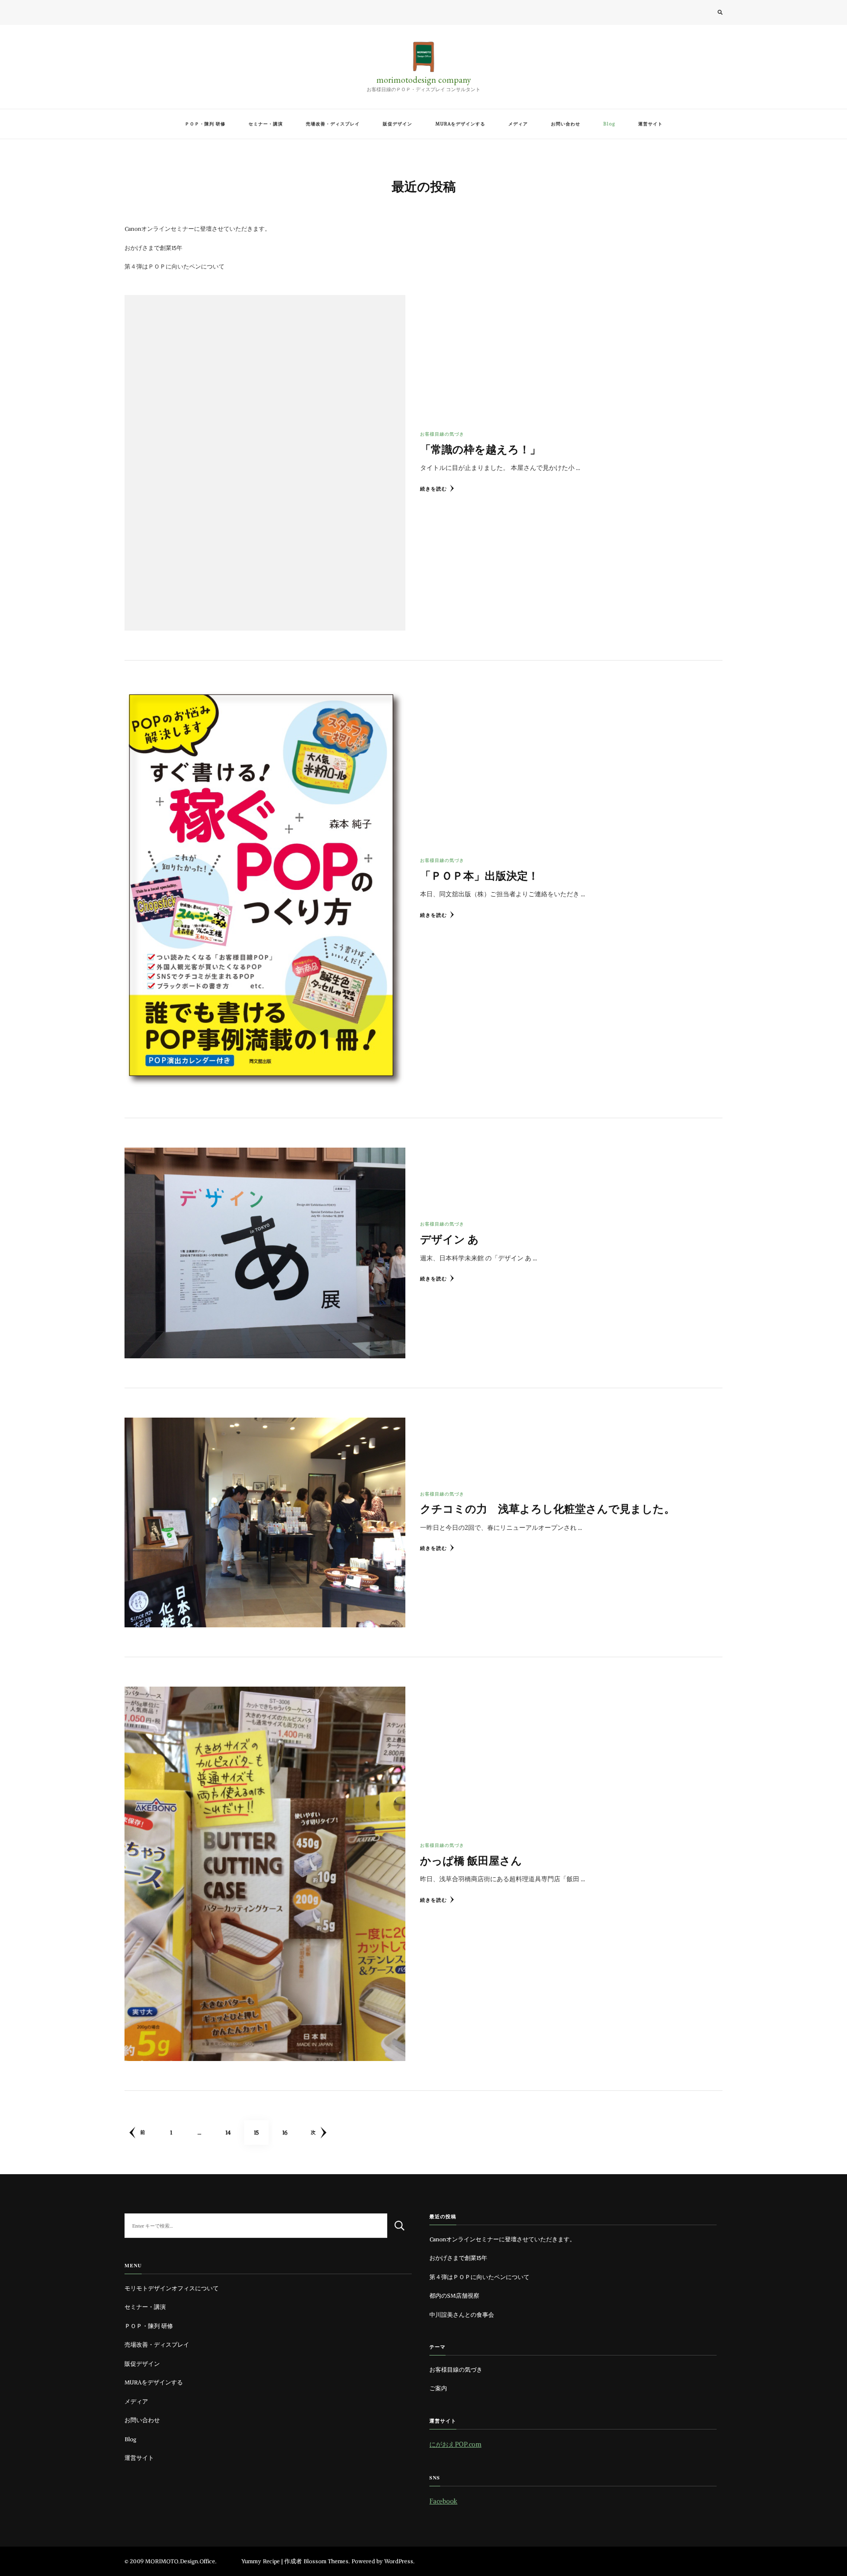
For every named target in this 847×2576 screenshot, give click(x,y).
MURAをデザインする (460, 124)
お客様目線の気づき (442, 434)
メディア (518, 124)
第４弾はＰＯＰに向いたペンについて (174, 267)
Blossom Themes (326, 2561)
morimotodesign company (424, 80)
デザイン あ (449, 1239)
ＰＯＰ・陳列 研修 (205, 124)
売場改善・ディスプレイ (333, 124)
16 (285, 2137)
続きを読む (434, 489)
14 (228, 2137)
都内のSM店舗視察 (454, 2296)
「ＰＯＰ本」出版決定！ (479, 875)
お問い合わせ (566, 124)
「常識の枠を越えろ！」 (480, 449)
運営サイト (650, 124)
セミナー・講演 (266, 124)
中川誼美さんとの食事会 (462, 2315)
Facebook (443, 2501)
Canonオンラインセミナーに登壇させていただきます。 (198, 229)
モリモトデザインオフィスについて (172, 2288)
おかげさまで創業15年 (153, 248)
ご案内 (438, 2388)
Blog (609, 124)
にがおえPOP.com (455, 2444)
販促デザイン (398, 124)
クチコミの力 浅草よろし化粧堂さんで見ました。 (548, 1509)
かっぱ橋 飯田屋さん (471, 1860)
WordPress (399, 2561)
